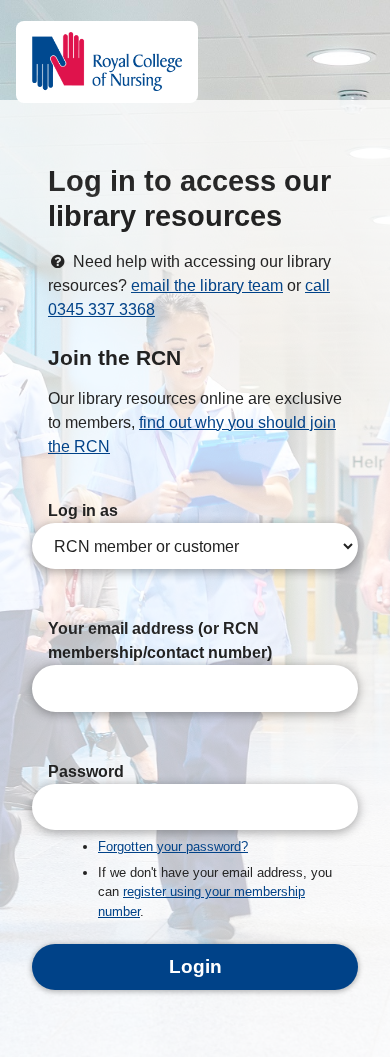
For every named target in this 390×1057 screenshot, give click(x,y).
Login (195, 966)
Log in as (83, 510)
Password (86, 771)
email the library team (207, 285)
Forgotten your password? (173, 846)
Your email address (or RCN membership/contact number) (160, 640)
